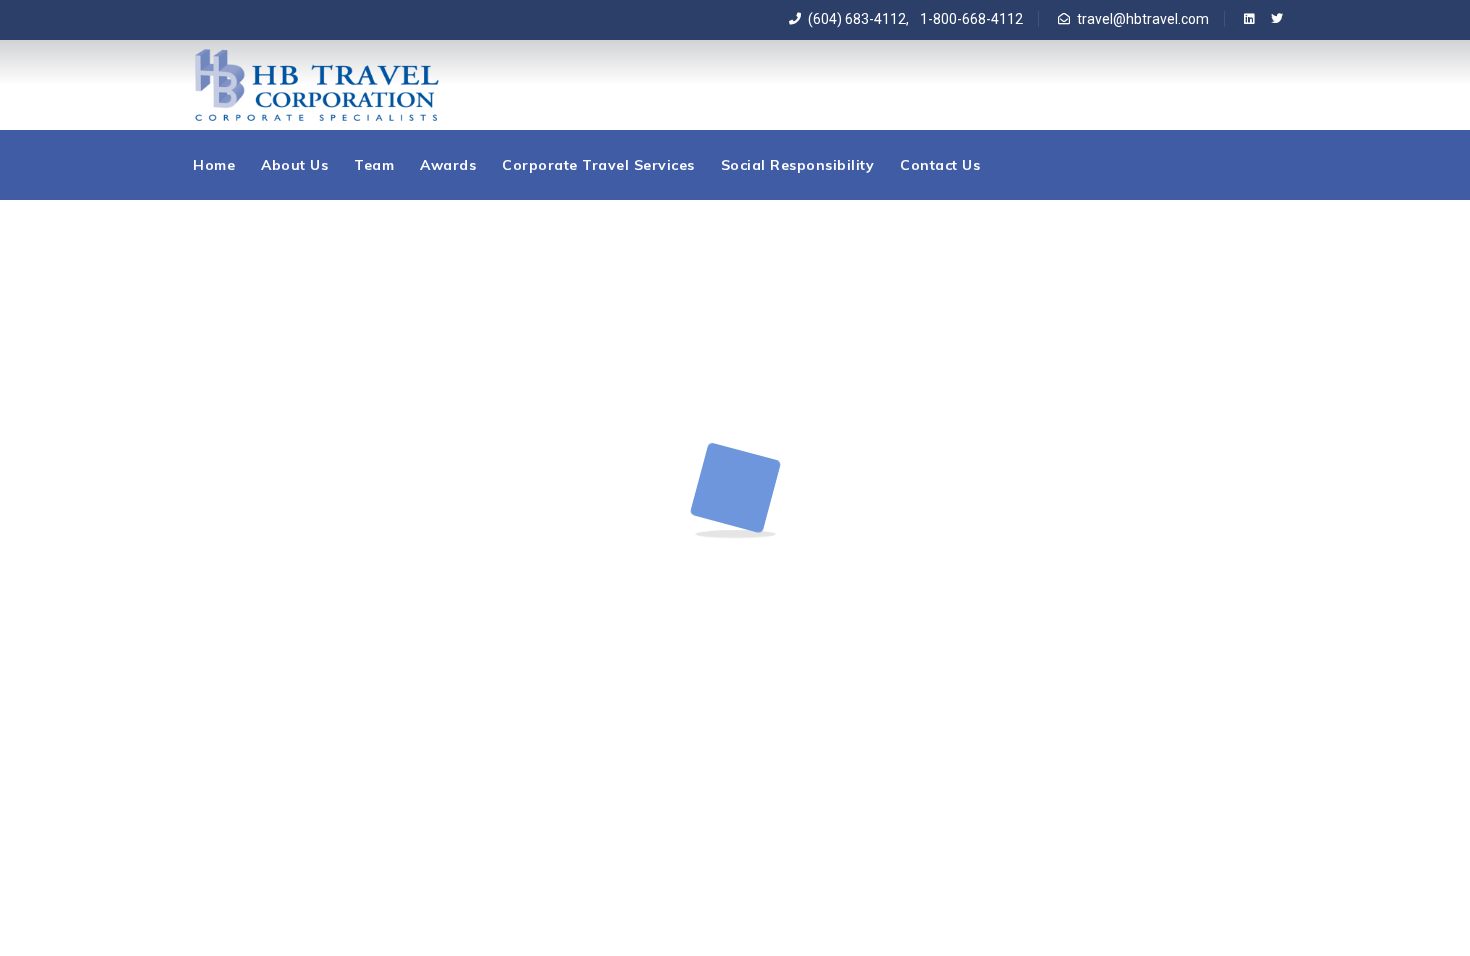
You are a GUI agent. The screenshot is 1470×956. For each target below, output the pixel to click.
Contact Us (940, 165)
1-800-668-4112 (968, 19)
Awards (448, 165)
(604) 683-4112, (858, 19)
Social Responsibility (798, 165)
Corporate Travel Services (598, 165)
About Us (294, 165)
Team (374, 165)
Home (214, 165)
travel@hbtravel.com (1143, 19)
